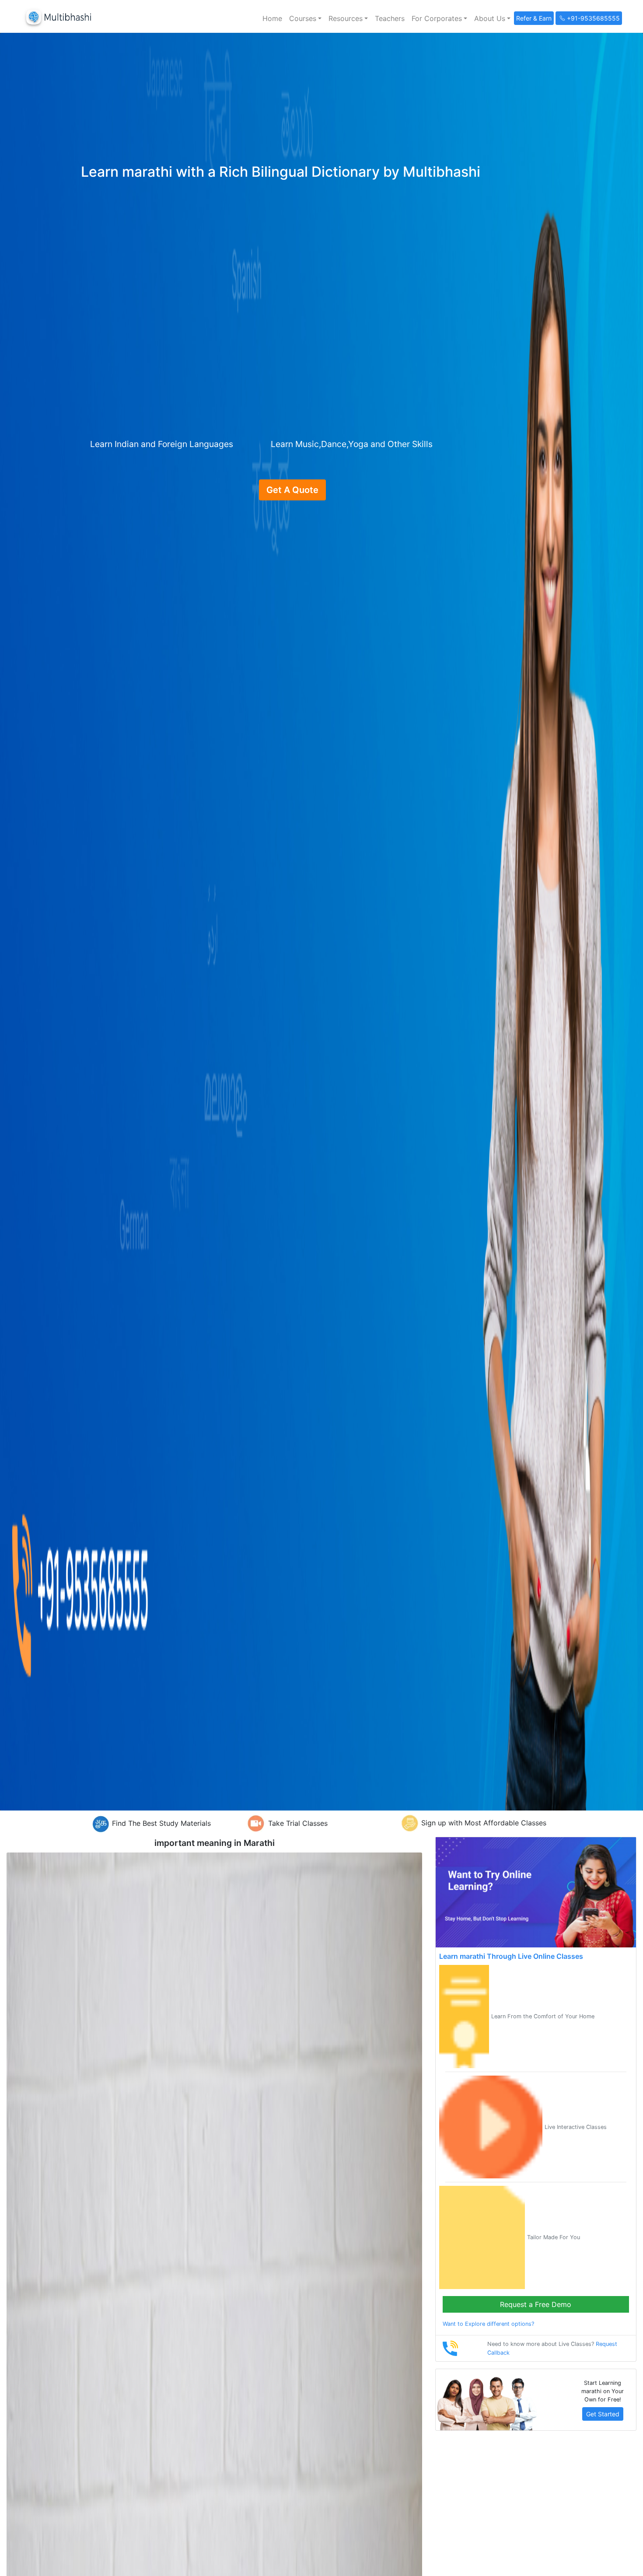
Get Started (603, 2414)
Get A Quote (292, 490)
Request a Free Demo (536, 2304)
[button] (305, 18)
